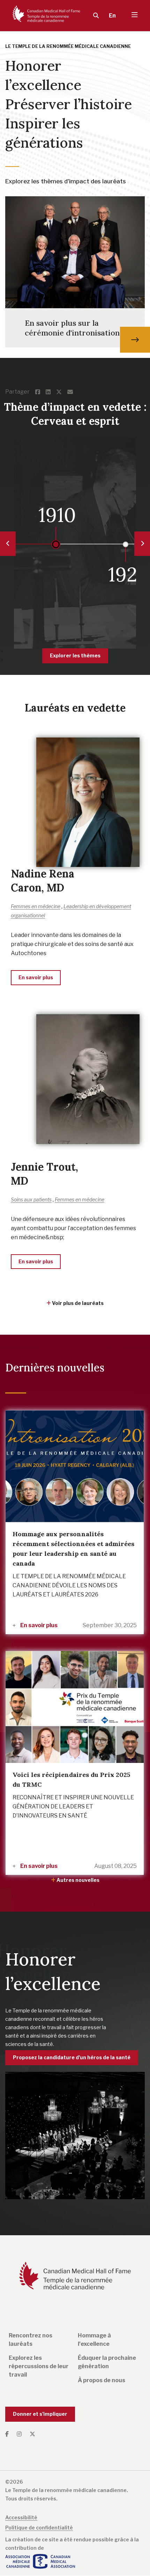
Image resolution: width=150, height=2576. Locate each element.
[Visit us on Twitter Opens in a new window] (32, 2434)
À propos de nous (102, 2380)
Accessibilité (21, 2517)
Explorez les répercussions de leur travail (39, 2366)
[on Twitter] (62, 392)
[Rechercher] (96, 16)
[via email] (73, 392)
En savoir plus (38, 1625)
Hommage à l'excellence (94, 2340)
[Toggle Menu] (135, 16)
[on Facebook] (40, 392)
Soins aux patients (31, 1199)
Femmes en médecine (36, 906)
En (112, 16)
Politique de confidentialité (39, 2528)
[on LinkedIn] (51, 392)
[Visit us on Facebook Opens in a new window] (9, 2434)
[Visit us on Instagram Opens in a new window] (20, 2434)
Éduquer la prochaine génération (107, 2362)
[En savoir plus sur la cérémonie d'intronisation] (135, 340)
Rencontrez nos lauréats (31, 2340)
